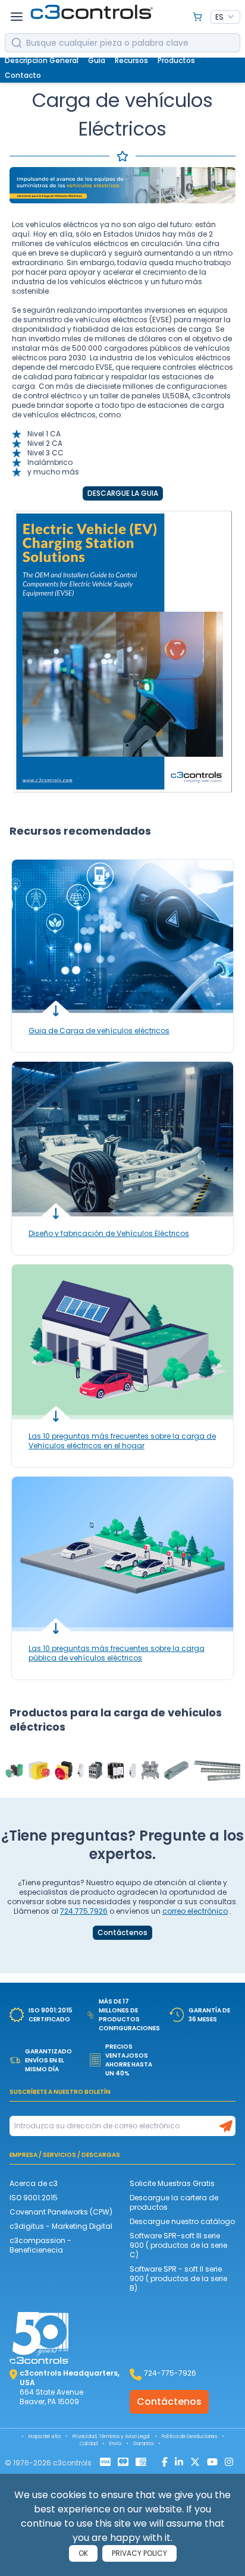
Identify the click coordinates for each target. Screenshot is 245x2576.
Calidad (89, 2444)
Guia (97, 60)
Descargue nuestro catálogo (182, 2221)
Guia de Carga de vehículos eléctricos (99, 1031)
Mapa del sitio (45, 2437)
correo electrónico (195, 1911)
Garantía (143, 2444)
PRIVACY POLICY (139, 2553)
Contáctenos (122, 1933)
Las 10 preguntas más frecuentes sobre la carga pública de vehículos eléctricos (117, 1653)
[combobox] (225, 17)
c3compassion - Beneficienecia (40, 2245)
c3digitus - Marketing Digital (61, 2226)
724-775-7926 (170, 2373)
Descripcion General (42, 60)
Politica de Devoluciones (189, 2437)
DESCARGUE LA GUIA (123, 493)
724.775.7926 (84, 1911)
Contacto (23, 75)
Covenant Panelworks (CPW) (61, 2212)
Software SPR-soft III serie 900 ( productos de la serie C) (178, 2245)
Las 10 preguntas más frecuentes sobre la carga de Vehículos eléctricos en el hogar (122, 1441)
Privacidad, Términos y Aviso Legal (111, 2437)
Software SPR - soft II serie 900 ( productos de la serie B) (178, 2278)
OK (83, 2553)
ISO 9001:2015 (34, 2198)
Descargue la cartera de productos (174, 2202)
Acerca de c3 (34, 2183)
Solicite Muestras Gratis (172, 2183)
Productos (176, 60)
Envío (115, 2444)
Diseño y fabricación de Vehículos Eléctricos (109, 1233)
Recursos (131, 60)
